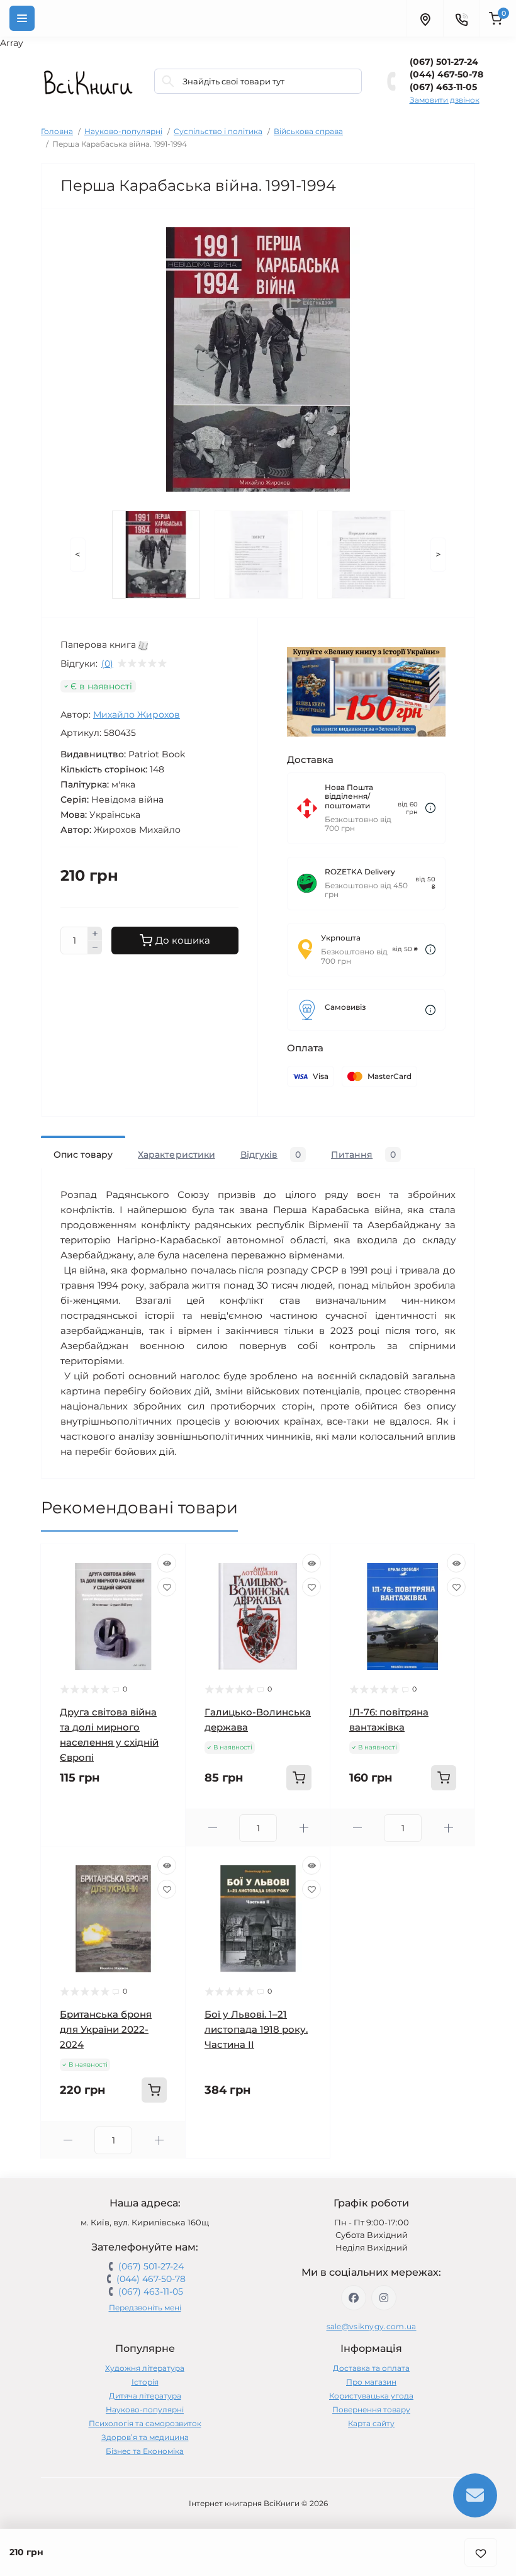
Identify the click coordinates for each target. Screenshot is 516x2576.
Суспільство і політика (218, 131)
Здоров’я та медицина (145, 2437)
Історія (145, 2382)
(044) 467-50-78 (446, 74)
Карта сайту (371, 2423)
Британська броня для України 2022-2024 (106, 2029)
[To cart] (299, 1778)
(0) (107, 664)
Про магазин (371, 2382)
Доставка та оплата (371, 2368)
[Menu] (22, 18)
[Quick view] (167, 1563)
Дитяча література (145, 2396)
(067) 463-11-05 (443, 87)
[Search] (168, 81)
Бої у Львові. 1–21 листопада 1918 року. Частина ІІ (256, 2029)
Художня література (145, 2368)
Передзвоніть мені (145, 2308)
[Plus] (95, 934)
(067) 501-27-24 (444, 62)
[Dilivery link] (430, 808)
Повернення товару (371, 2409)
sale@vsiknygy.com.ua (372, 2326)
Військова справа (308, 131)
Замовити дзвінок (445, 100)
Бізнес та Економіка (145, 2451)
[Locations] (425, 18)
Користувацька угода (371, 2396)
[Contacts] (461, 18)
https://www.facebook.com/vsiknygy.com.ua (354, 2298)
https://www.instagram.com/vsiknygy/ (384, 2298)
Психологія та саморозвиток (145, 2423)
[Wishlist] (167, 1587)
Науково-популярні (123, 131)
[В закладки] (481, 2552)
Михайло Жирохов (137, 715)
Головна (57, 131)
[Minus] (95, 948)
